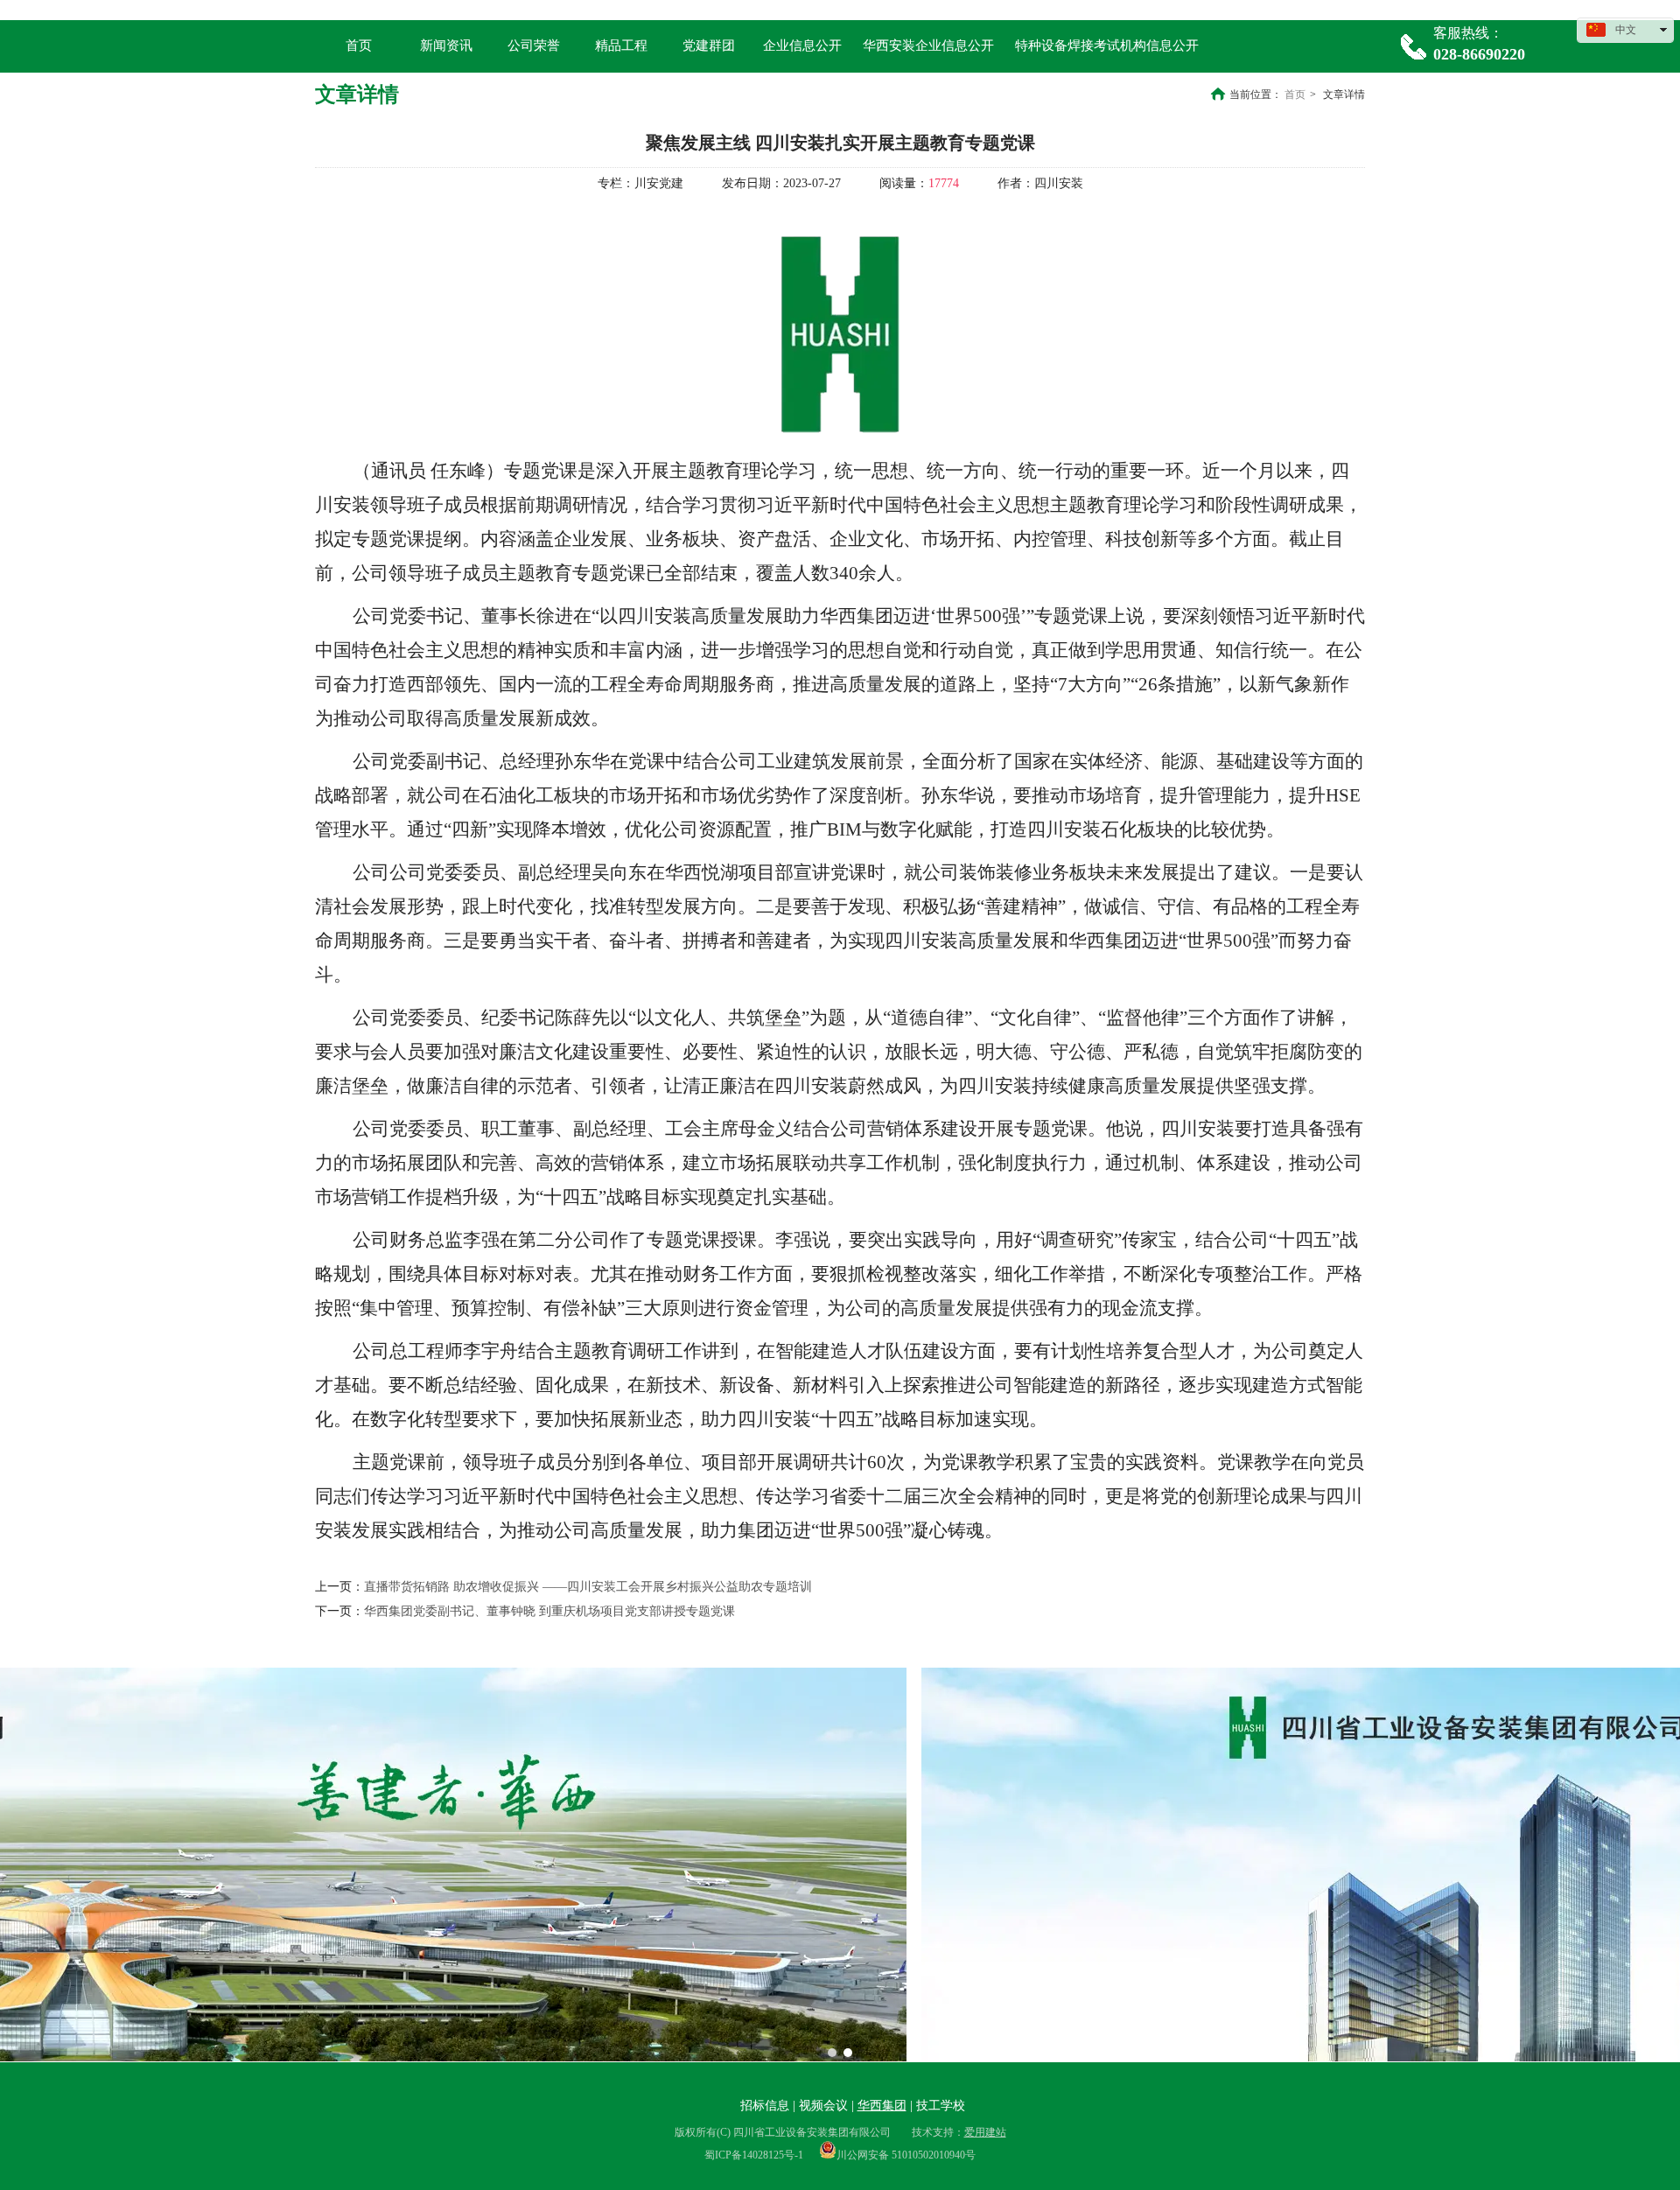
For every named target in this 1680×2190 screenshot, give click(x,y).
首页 (1295, 94)
